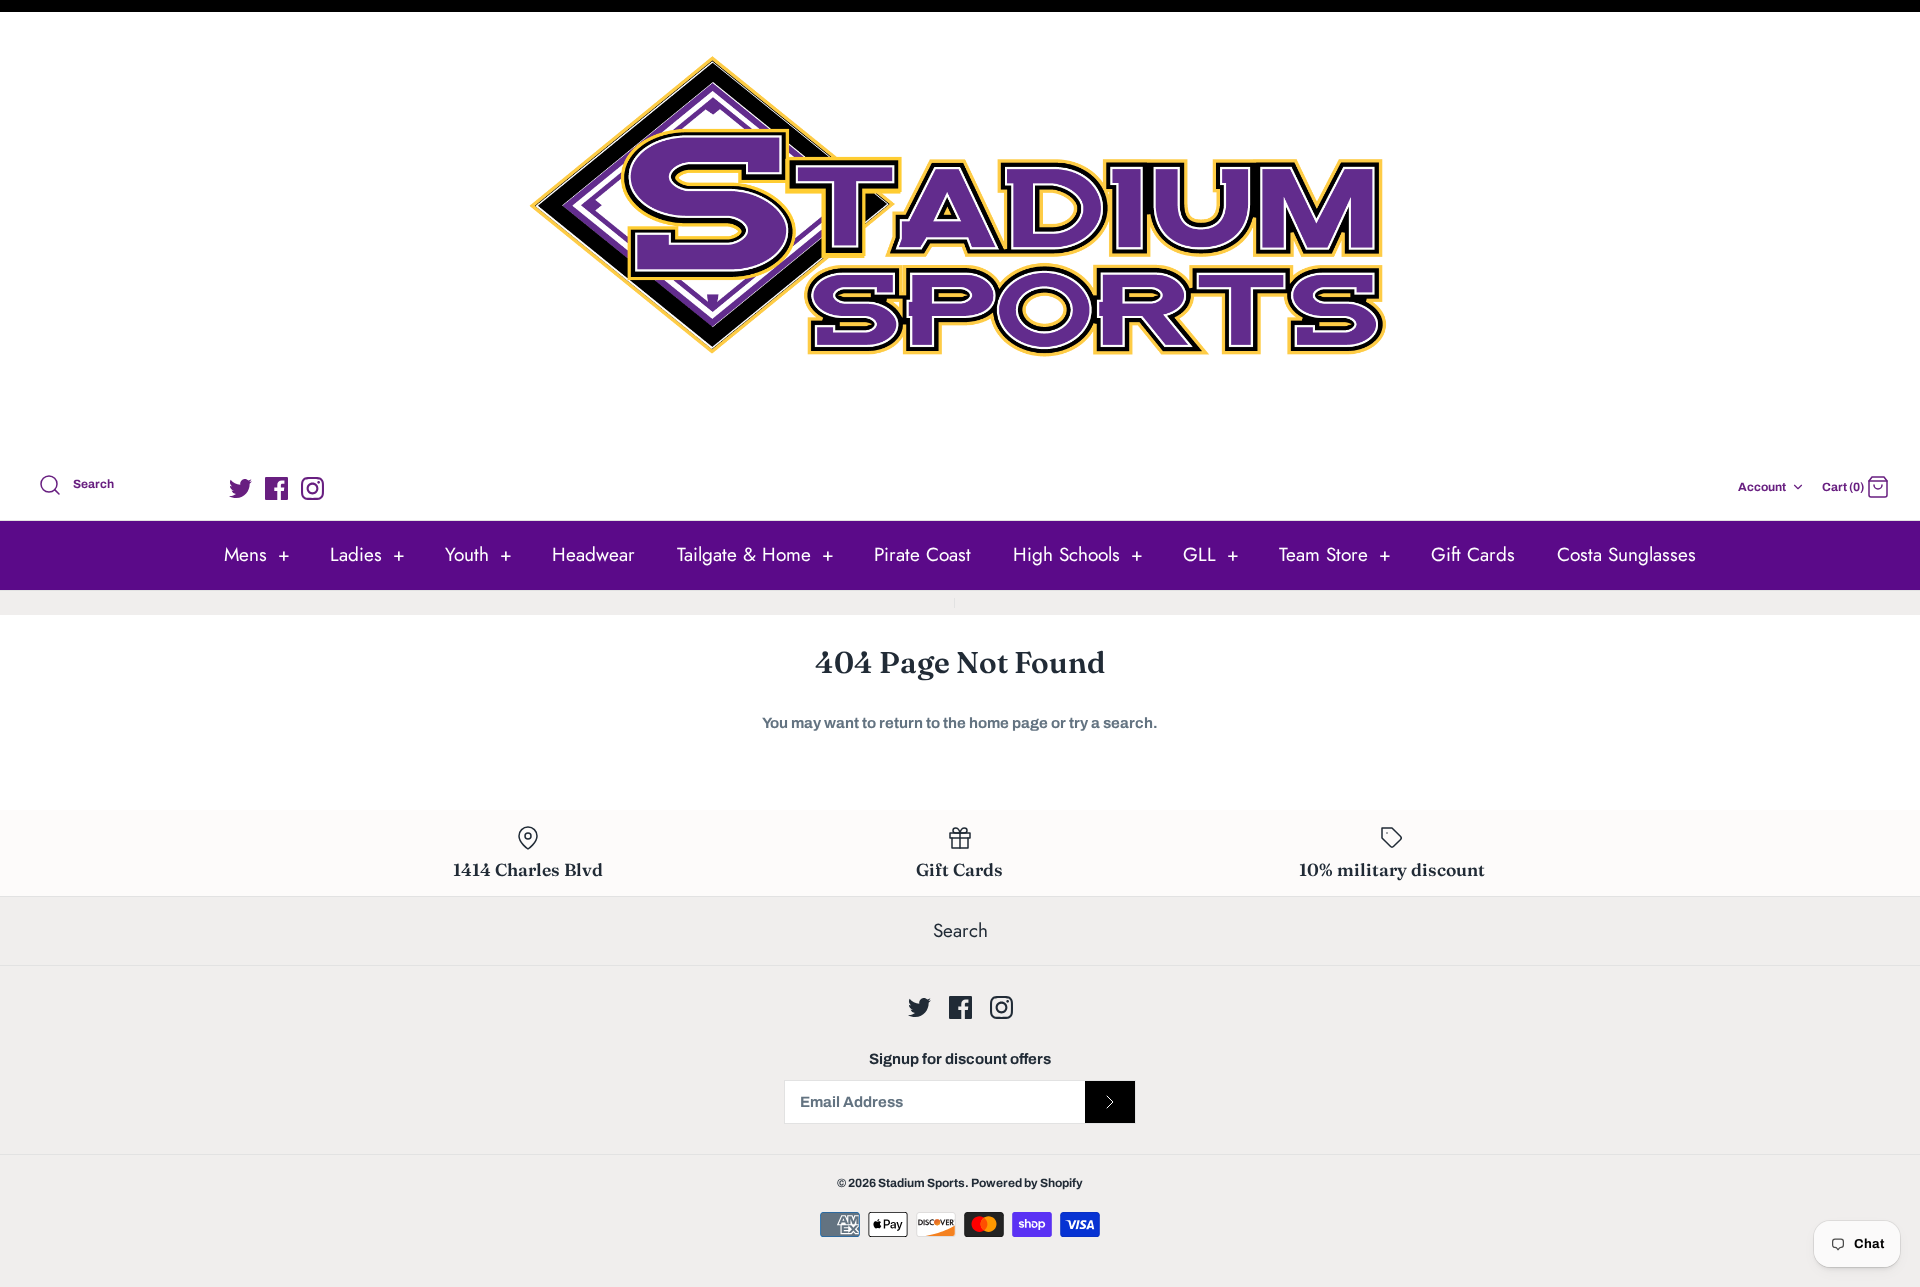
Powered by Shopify (1027, 1183)
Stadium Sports (921, 1183)
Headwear (593, 554)
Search (960, 930)
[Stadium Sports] (960, 238)
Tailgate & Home (755, 554)
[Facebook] (276, 488)
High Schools (1078, 554)
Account (1762, 487)
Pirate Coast (922, 554)
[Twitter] (240, 488)
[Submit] (1110, 1102)
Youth (478, 554)
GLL (1211, 554)
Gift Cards (1473, 554)
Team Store (1335, 554)
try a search (1111, 723)
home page (1008, 723)
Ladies (367, 554)
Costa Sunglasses (1626, 554)
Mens (257, 554)
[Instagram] (312, 488)
